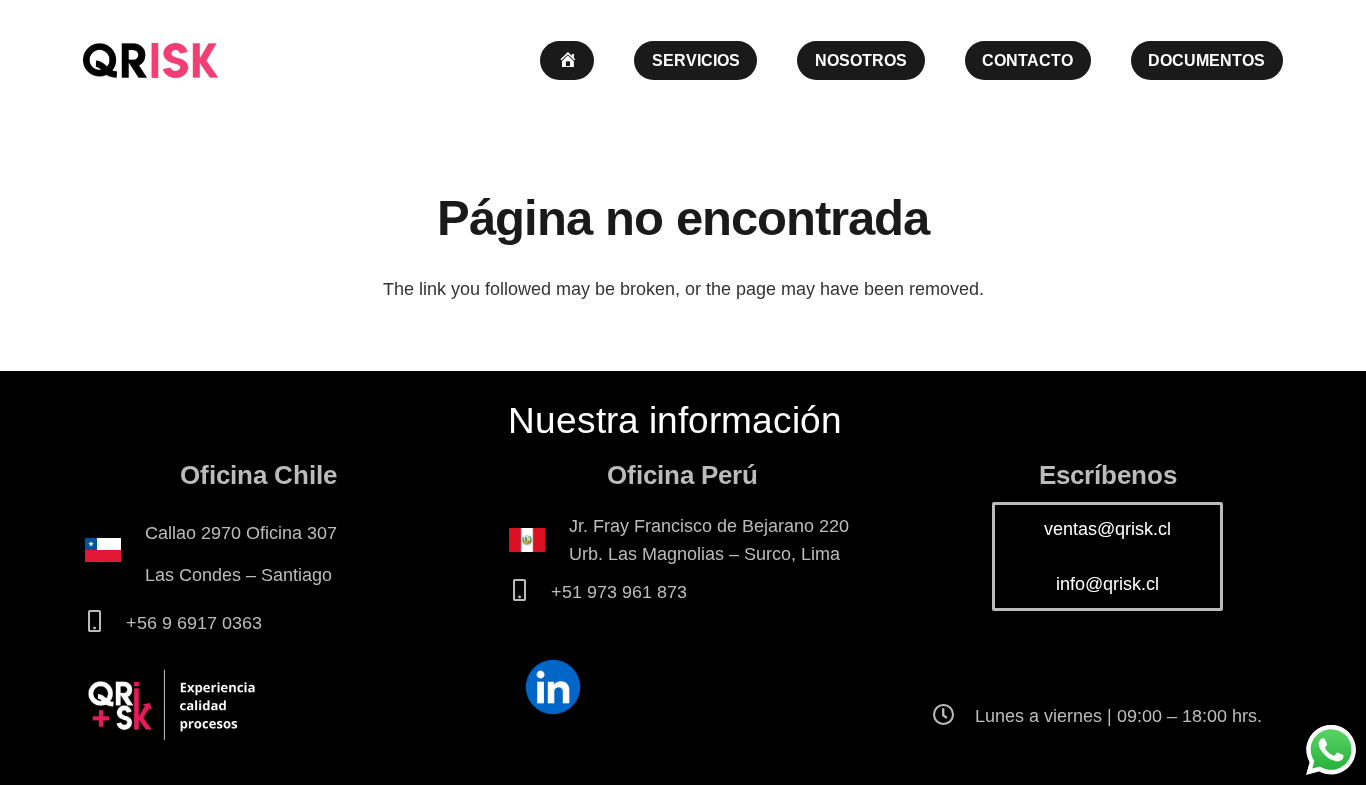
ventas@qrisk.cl (1107, 529)
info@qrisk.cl (1107, 584)
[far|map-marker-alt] (114, 554)
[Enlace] (150, 60)
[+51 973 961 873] (529, 592)
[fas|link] (553, 688)
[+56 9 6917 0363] (104, 623)
